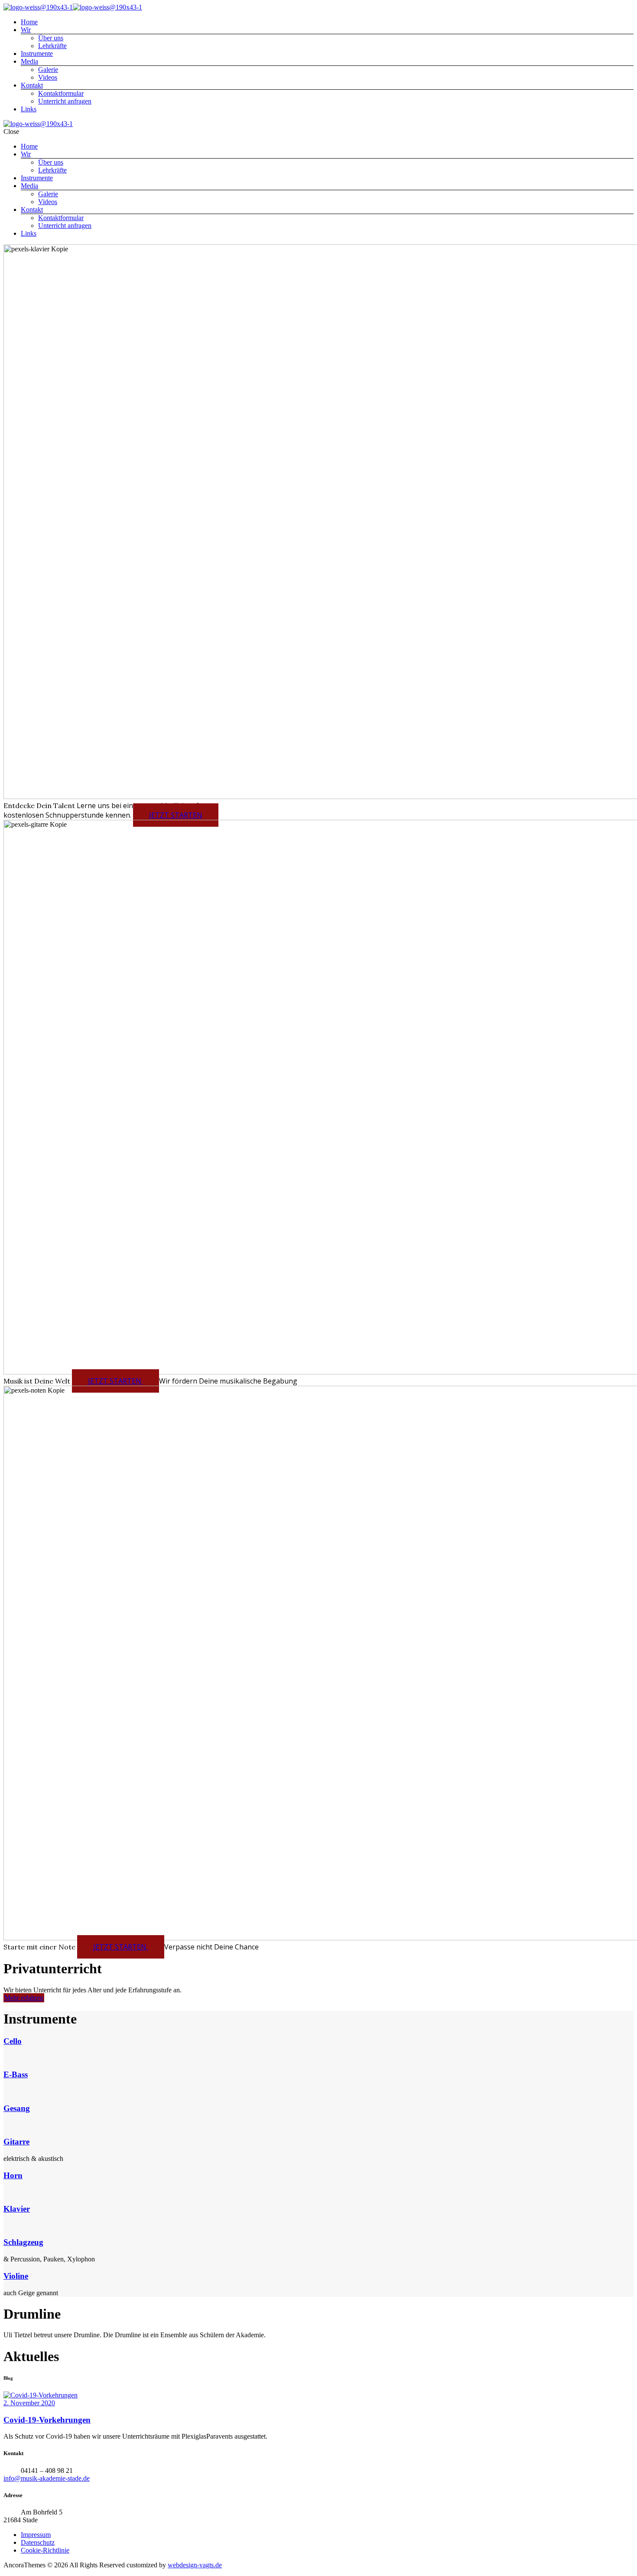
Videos (48, 77)
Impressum (36, 2535)
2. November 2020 (29, 2403)
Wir (26, 30)
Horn (13, 2175)
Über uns (51, 38)
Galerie (48, 70)
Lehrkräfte (52, 46)
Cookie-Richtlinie (45, 2550)
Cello (13, 2041)
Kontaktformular (61, 93)
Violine (16, 2276)
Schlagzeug (23, 2242)
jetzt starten (121, 1947)
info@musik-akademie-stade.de (47, 2478)
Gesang (17, 2108)
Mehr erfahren (24, 1998)
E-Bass (16, 2074)
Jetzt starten (176, 815)
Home (29, 22)
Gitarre (16, 2142)
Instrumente (37, 54)
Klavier (17, 2209)
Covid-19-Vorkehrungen (47, 2420)
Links (29, 109)
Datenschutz (38, 2542)
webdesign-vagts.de (195, 2565)
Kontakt (32, 85)
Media (29, 61)
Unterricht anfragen (65, 101)
